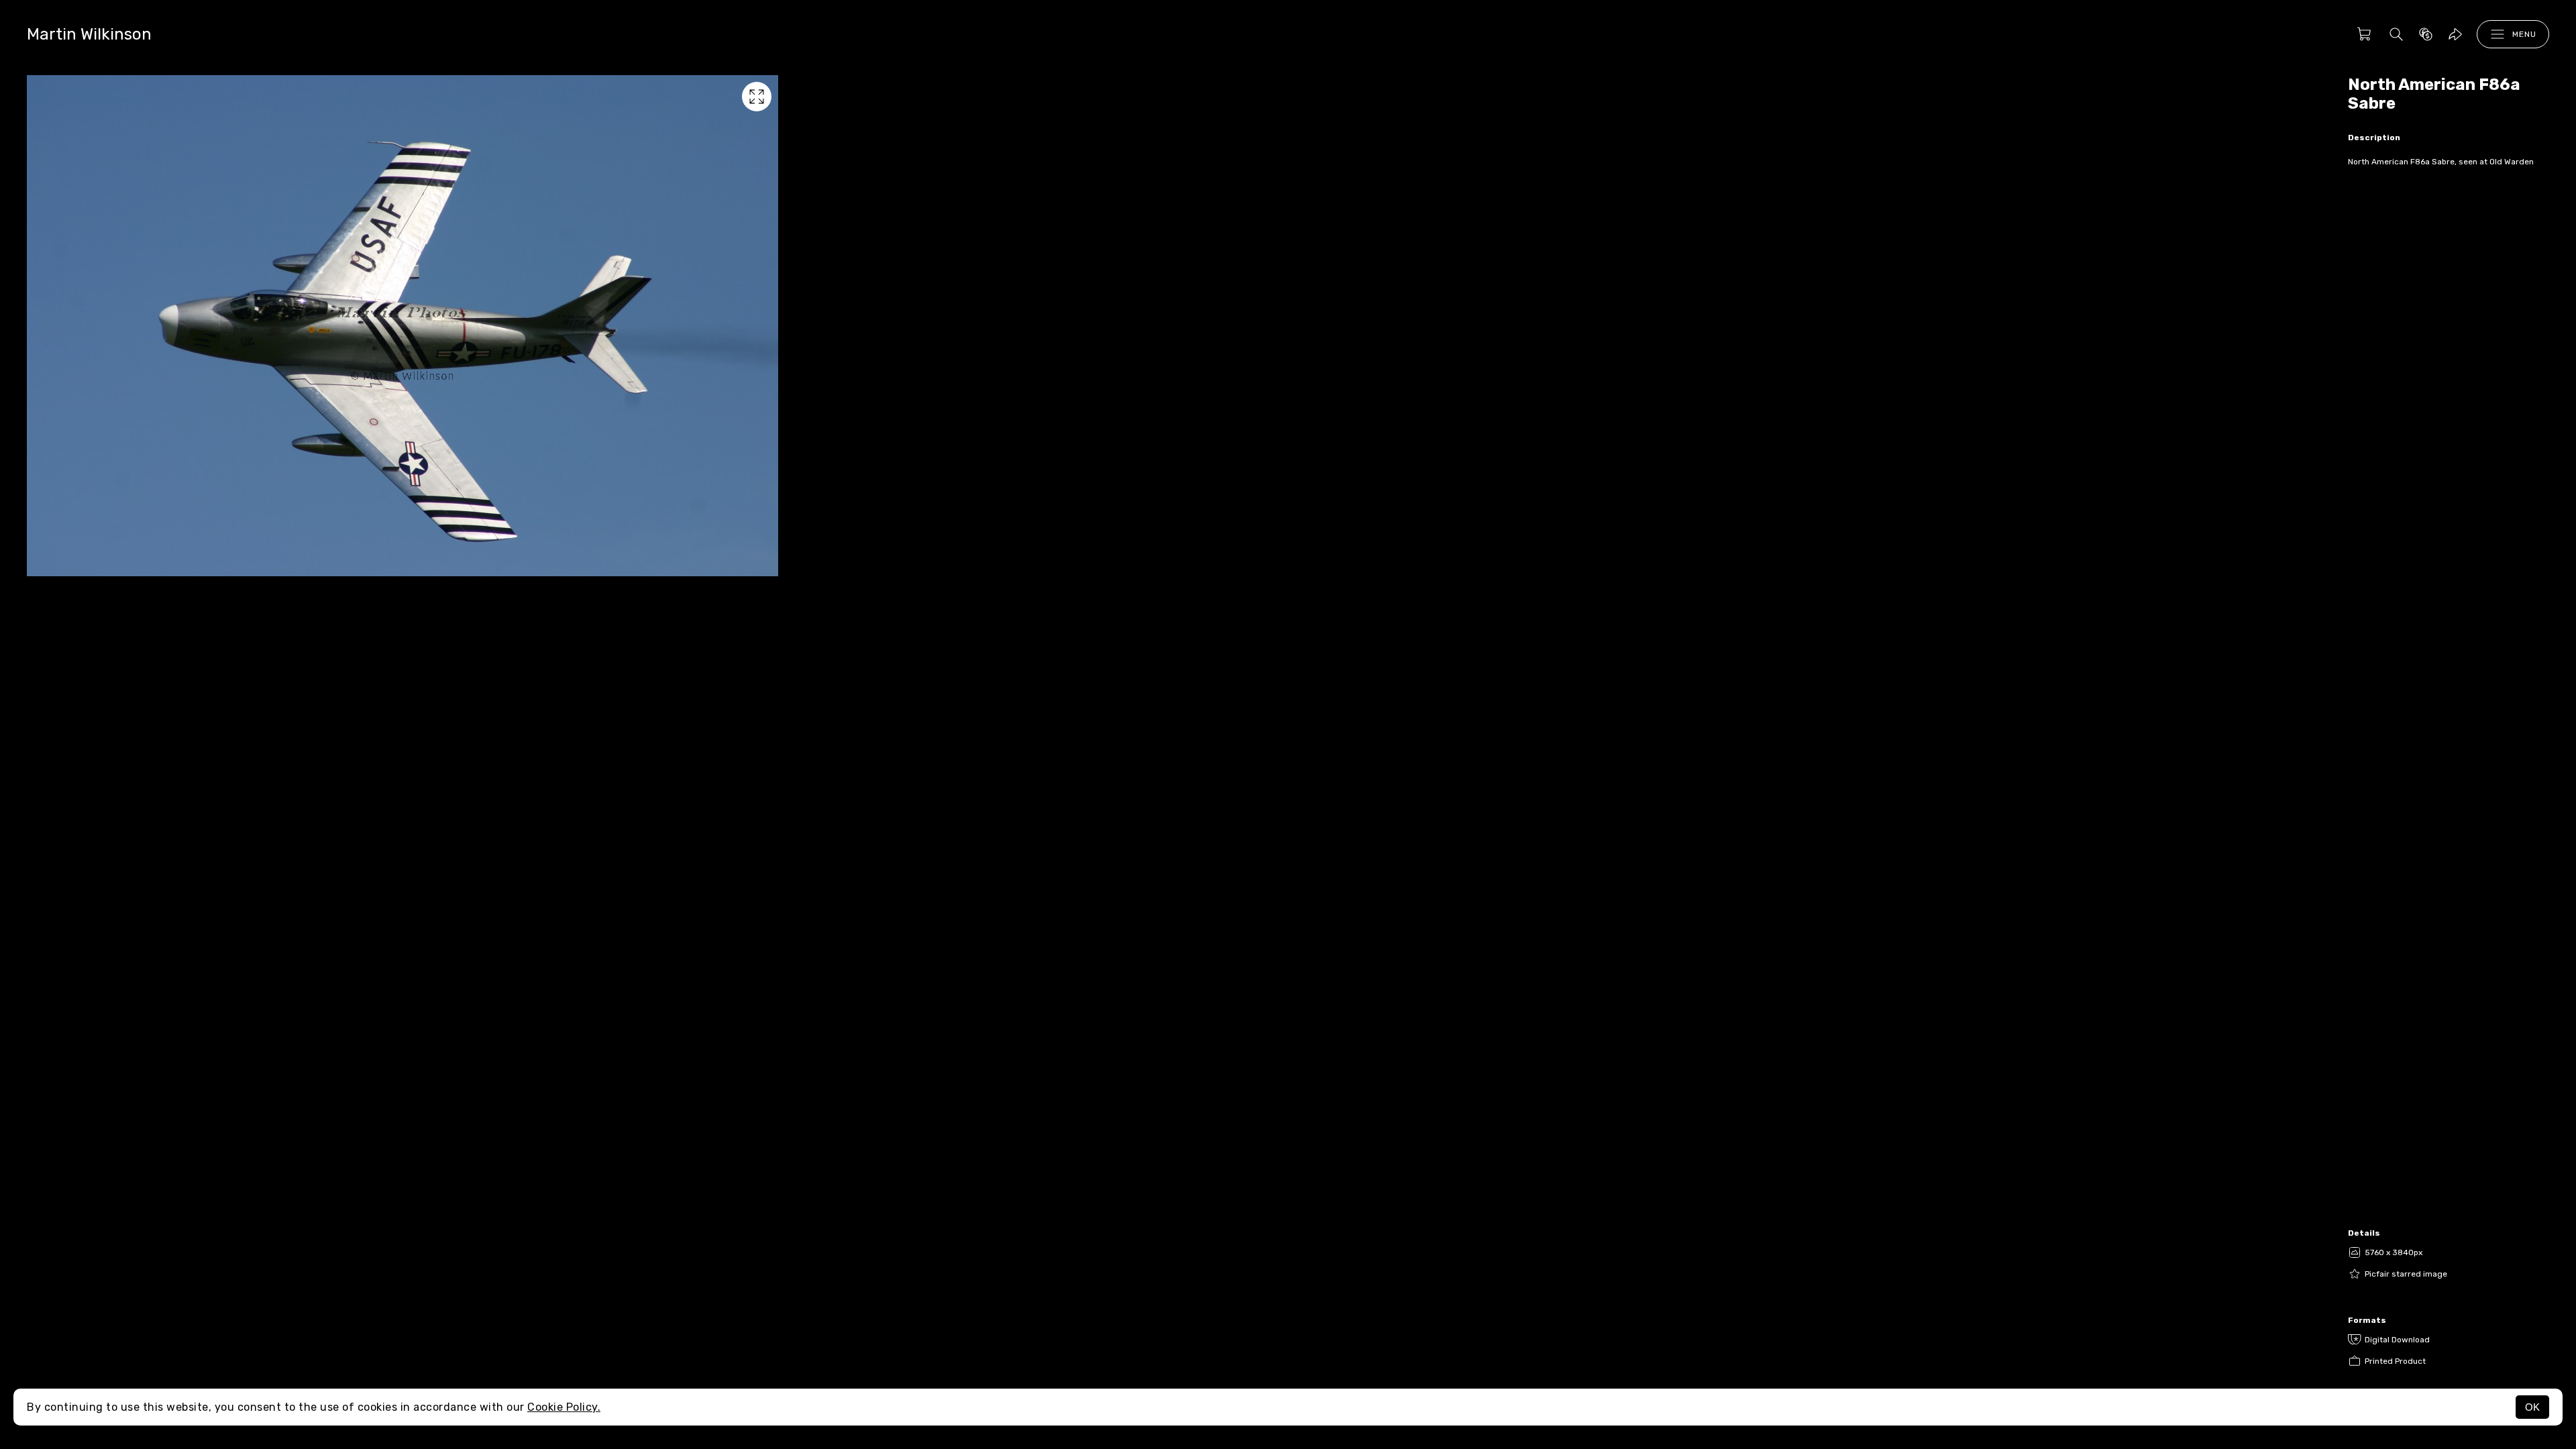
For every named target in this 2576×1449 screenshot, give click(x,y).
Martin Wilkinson (89, 34)
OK (2532, 1407)
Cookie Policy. (564, 1407)
